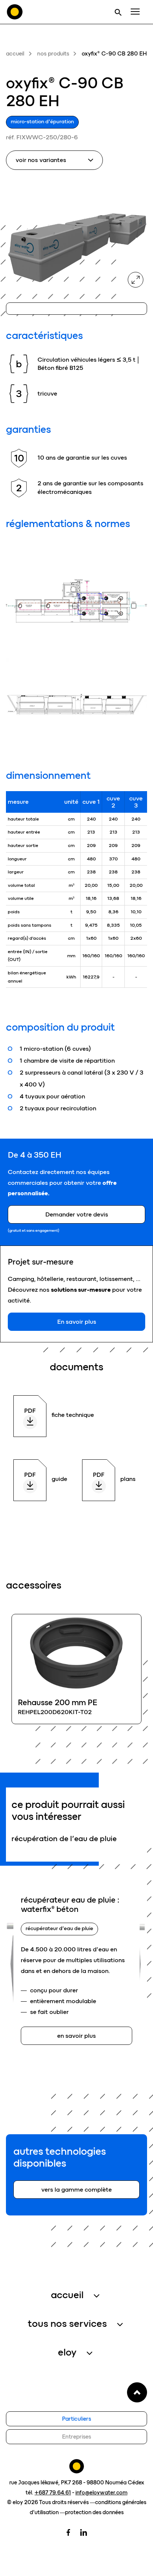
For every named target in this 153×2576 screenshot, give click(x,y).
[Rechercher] (118, 12)
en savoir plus (76, 1669)
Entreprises (76, 2437)
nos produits (53, 54)
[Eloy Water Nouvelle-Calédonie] (15, 12)
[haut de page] (137, 2392)
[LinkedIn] (84, 2532)
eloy (67, 2352)
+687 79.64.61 (53, 2493)
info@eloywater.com (101, 2493)
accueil (15, 54)
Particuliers (76, 2419)
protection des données (94, 2512)
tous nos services (67, 2323)
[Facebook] (68, 2532)
